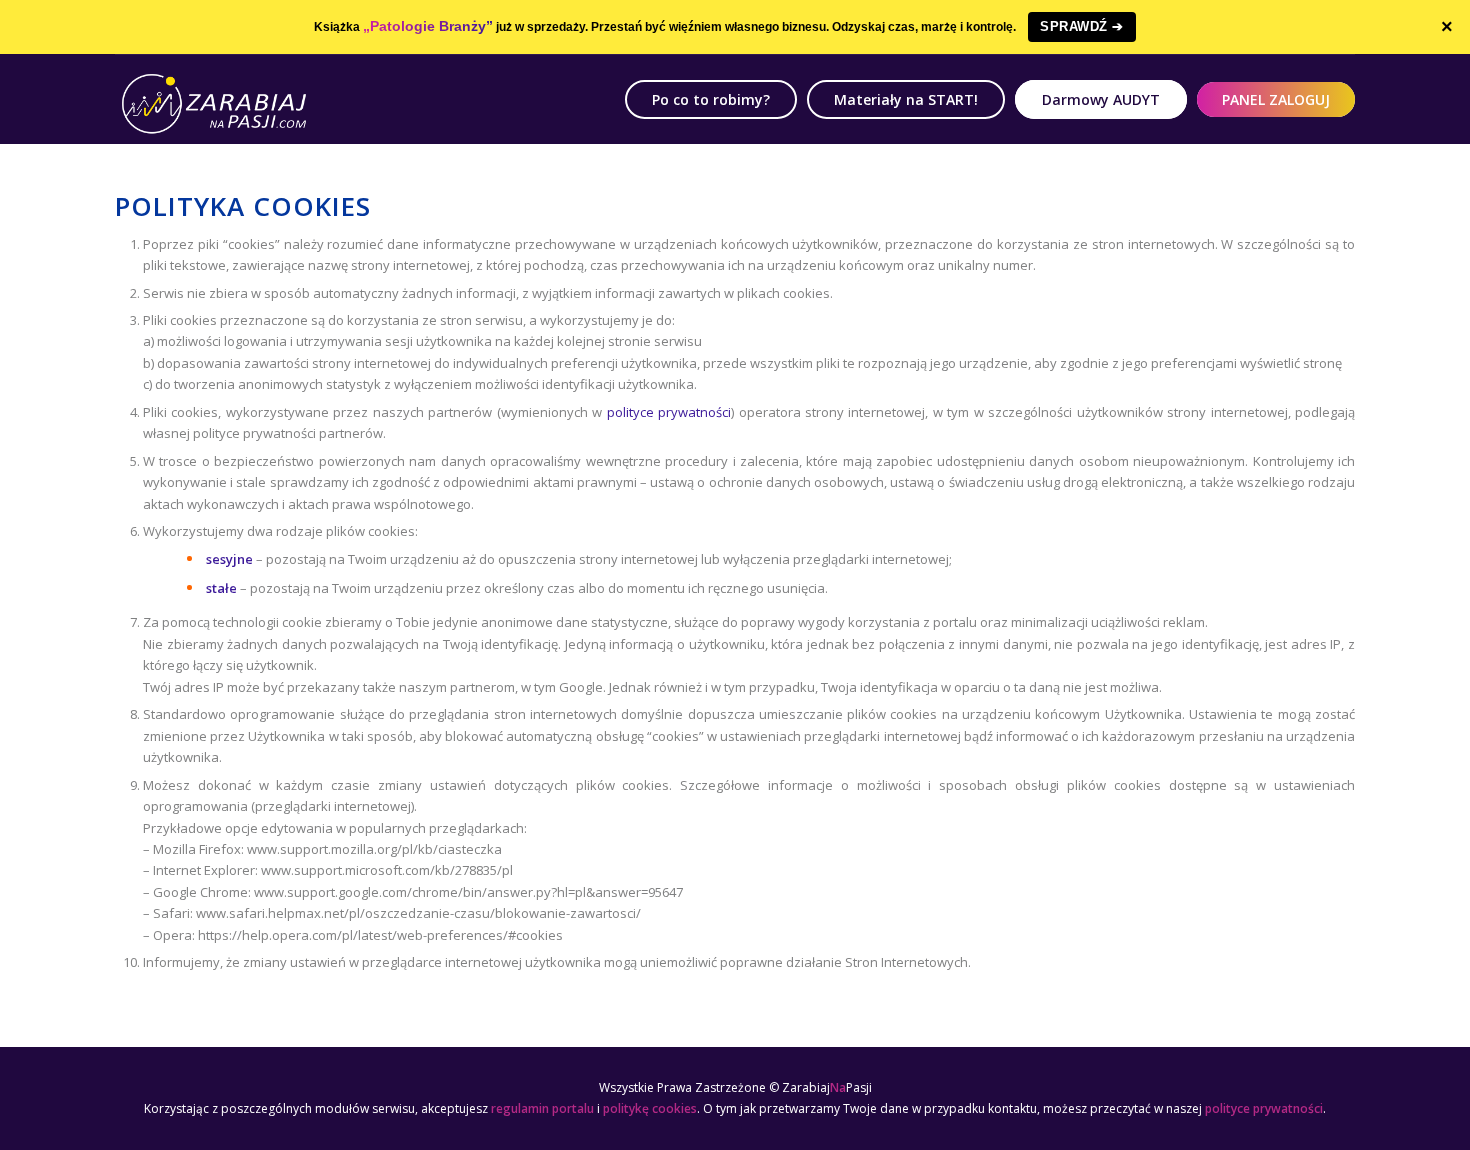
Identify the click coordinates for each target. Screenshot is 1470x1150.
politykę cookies (650, 1108)
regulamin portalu (542, 1108)
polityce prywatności (666, 412)
